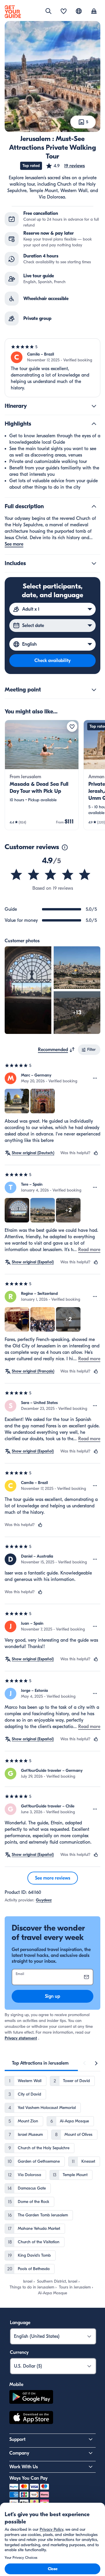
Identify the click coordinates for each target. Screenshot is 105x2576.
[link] (42, 775)
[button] (65, 166)
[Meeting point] (94, 690)
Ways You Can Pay (28, 2478)
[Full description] (94, 506)
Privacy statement (21, 2038)
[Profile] (94, 12)
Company (19, 2453)
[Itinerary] (94, 406)
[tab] (40, 2063)
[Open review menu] (95, 1078)
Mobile (16, 2385)
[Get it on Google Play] (31, 2398)
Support (17, 2439)
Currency (19, 2352)
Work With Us (24, 2467)
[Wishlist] (64, 12)
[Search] (48, 11)
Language (20, 2323)
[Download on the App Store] (31, 2418)
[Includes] (94, 563)
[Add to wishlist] (72, 727)
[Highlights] (94, 424)
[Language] (79, 11)
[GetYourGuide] (13, 12)
